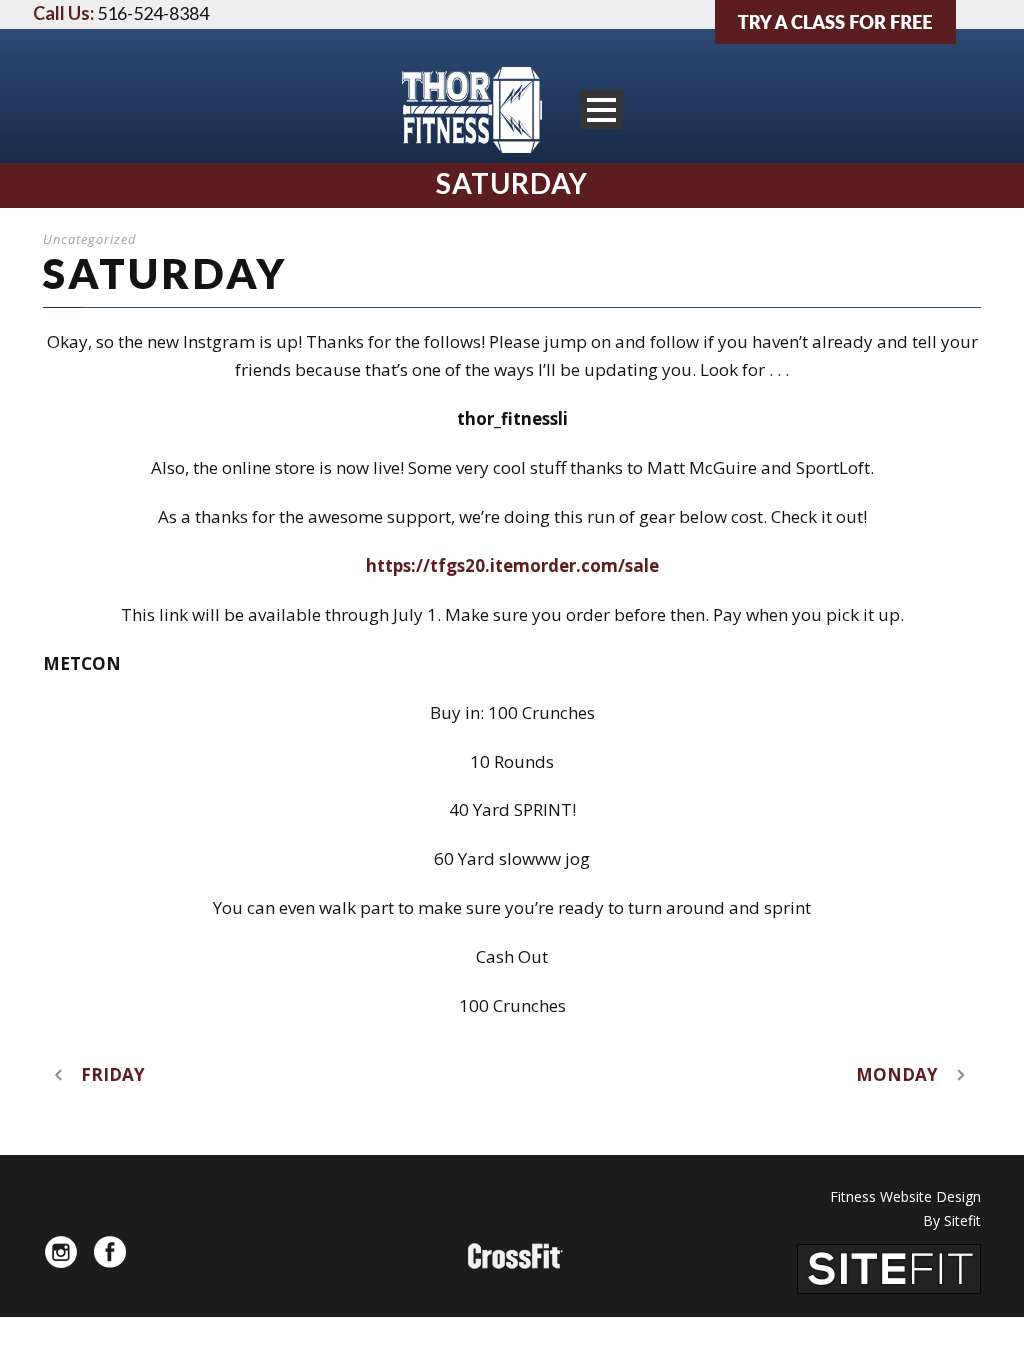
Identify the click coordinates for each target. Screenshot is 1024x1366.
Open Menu (601, 109)
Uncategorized (90, 239)
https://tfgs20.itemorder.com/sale (512, 565)
